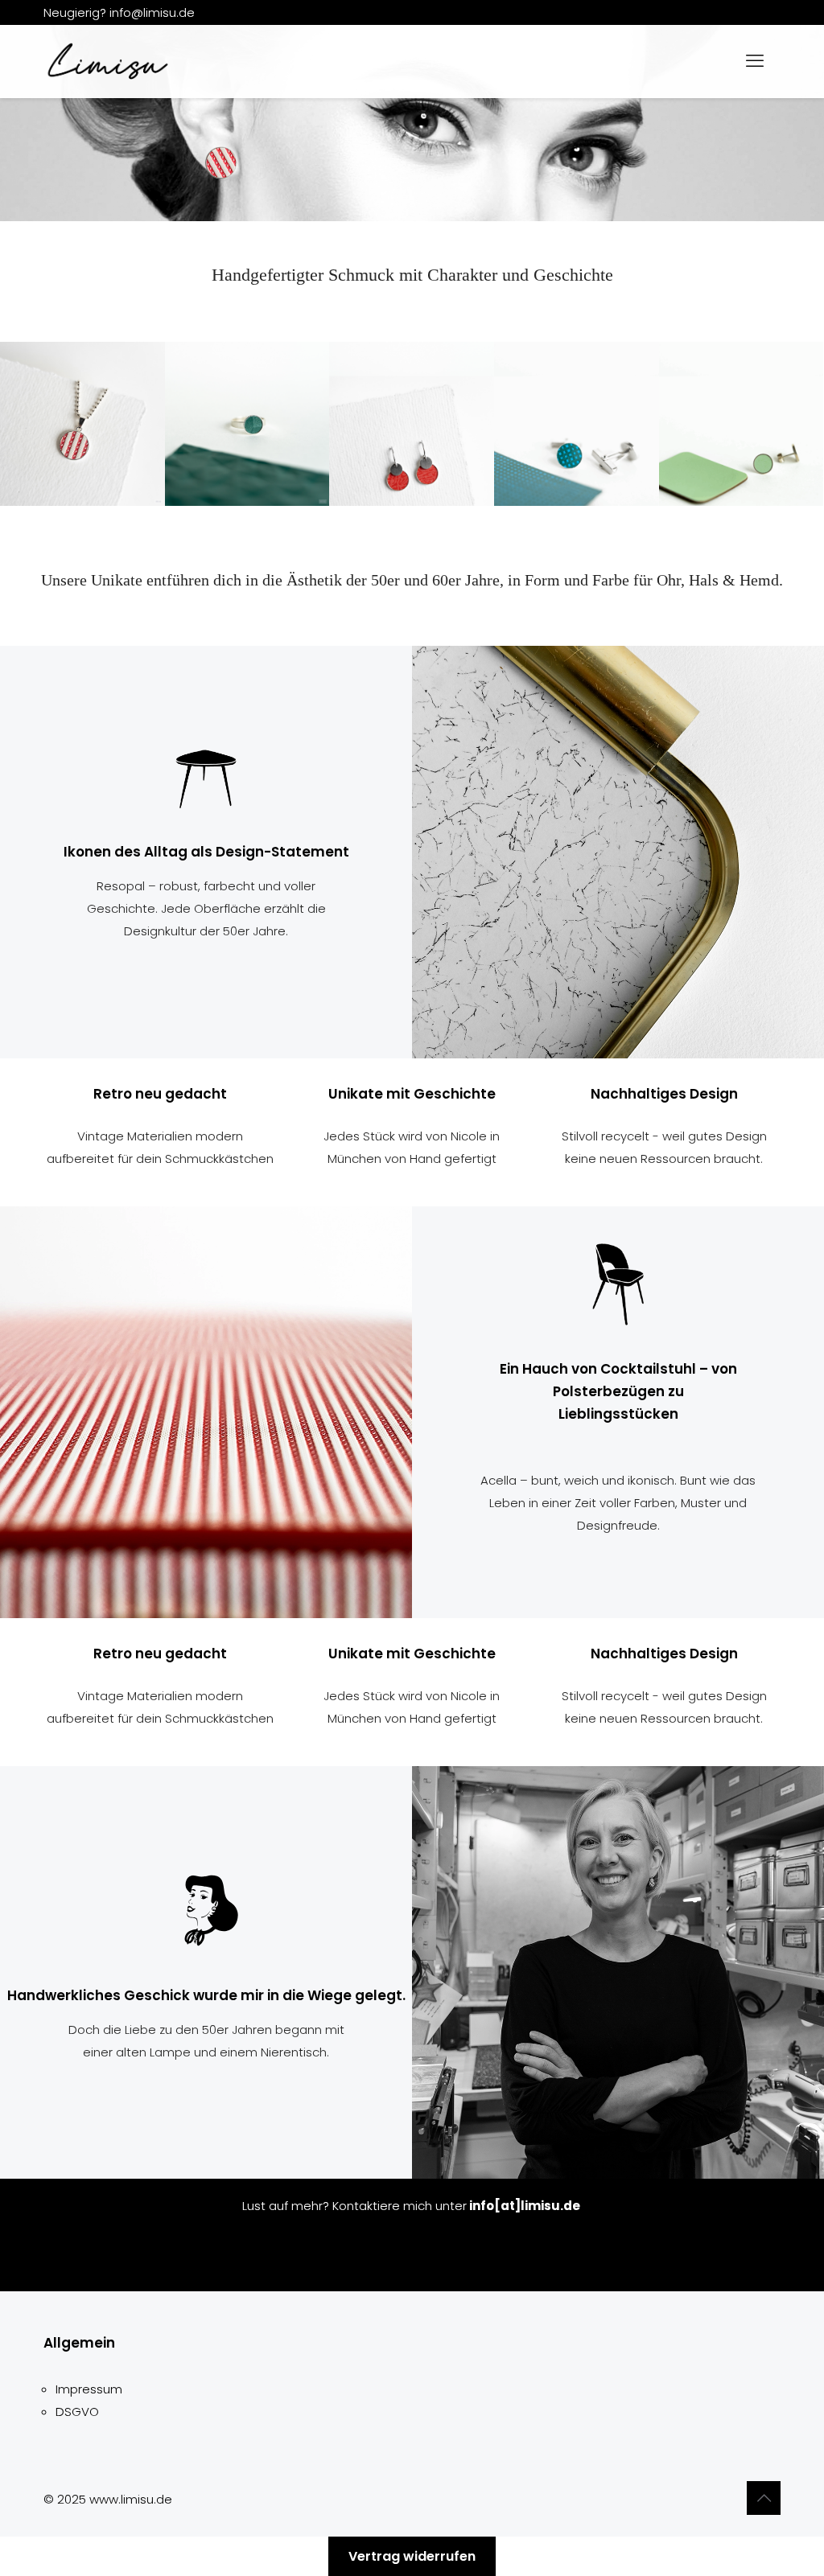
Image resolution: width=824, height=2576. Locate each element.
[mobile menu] (755, 61)
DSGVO (77, 2412)
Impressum (89, 2389)
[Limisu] (108, 61)
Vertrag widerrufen (412, 2556)
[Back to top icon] (764, 2498)
